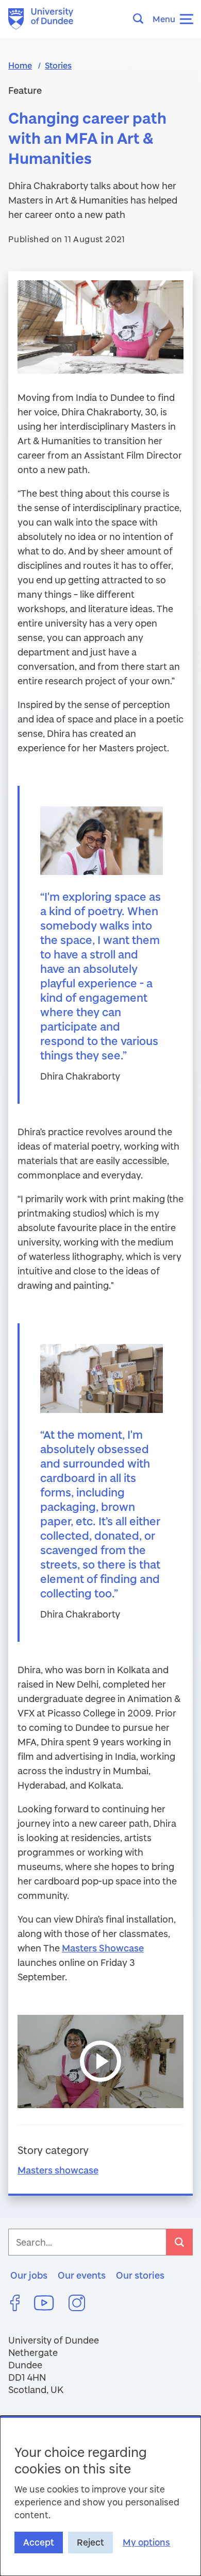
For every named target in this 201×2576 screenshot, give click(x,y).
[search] (179, 2242)
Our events (82, 2275)
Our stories (140, 2275)
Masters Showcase (103, 1948)
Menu (164, 19)
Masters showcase (58, 2170)
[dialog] (100, 2496)
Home (20, 65)
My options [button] (146, 2542)
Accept (39, 2542)
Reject (90, 2542)
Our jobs (29, 2275)
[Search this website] (141, 19)
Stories (58, 65)
